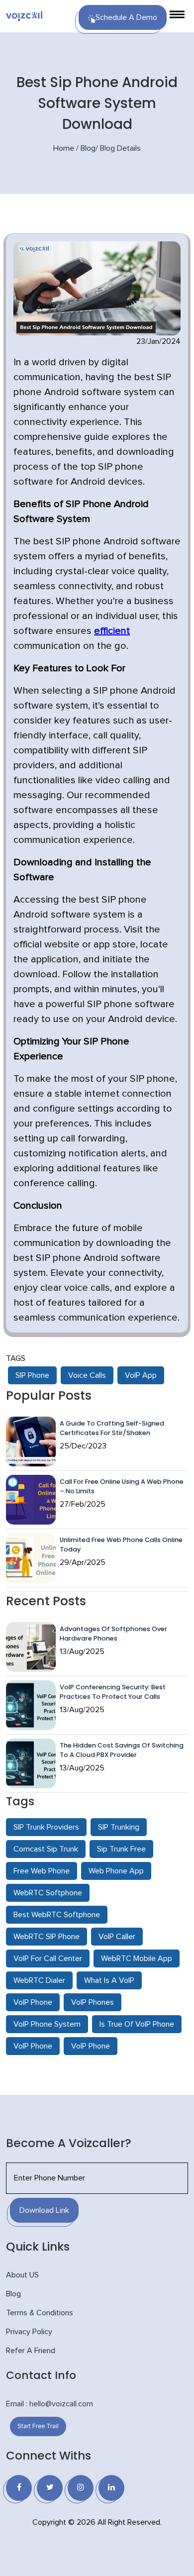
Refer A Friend (31, 2351)
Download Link (44, 2210)
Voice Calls (87, 1375)
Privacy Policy (29, 2332)
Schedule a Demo (126, 17)
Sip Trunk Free (121, 1849)
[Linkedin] (111, 2488)
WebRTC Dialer (39, 1980)
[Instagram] (81, 2488)
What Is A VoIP (109, 1980)
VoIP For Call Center (48, 1958)
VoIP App (141, 1375)
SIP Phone (32, 1375)
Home (64, 148)
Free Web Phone (42, 1871)
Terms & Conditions (40, 2313)
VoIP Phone (33, 2002)
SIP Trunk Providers (46, 1827)
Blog (88, 148)
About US (22, 2275)
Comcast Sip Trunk (46, 1849)
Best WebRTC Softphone (57, 1915)
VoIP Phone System (47, 2024)
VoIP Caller (117, 1937)
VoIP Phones (93, 2002)
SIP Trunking (119, 1827)
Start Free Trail (38, 2426)
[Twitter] (50, 2488)
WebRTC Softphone (48, 1893)
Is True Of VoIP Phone (137, 2024)
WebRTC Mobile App (137, 1958)
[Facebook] (19, 2488)
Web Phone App (116, 1871)
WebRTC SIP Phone (47, 1937)
